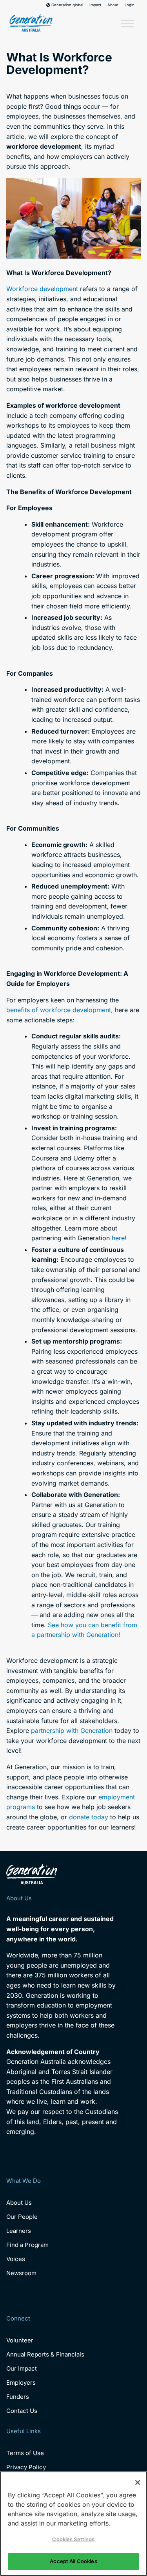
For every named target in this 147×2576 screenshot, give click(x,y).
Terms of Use (25, 2453)
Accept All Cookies (73, 2561)
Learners (19, 2231)
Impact (95, 5)
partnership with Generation (72, 1731)
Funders (18, 2397)
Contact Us (22, 2411)
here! (119, 1238)
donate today (89, 1817)
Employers (21, 2383)
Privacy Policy (26, 2467)
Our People (22, 2217)
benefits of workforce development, (60, 1010)
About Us (19, 2203)
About (113, 5)
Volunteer (20, 2340)
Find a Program (27, 2245)
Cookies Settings (73, 2539)
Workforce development (42, 289)
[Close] (138, 2482)
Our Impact (22, 2368)
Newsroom (21, 2273)
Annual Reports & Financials (45, 2354)
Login (130, 5)
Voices (16, 2259)
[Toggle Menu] (127, 24)
